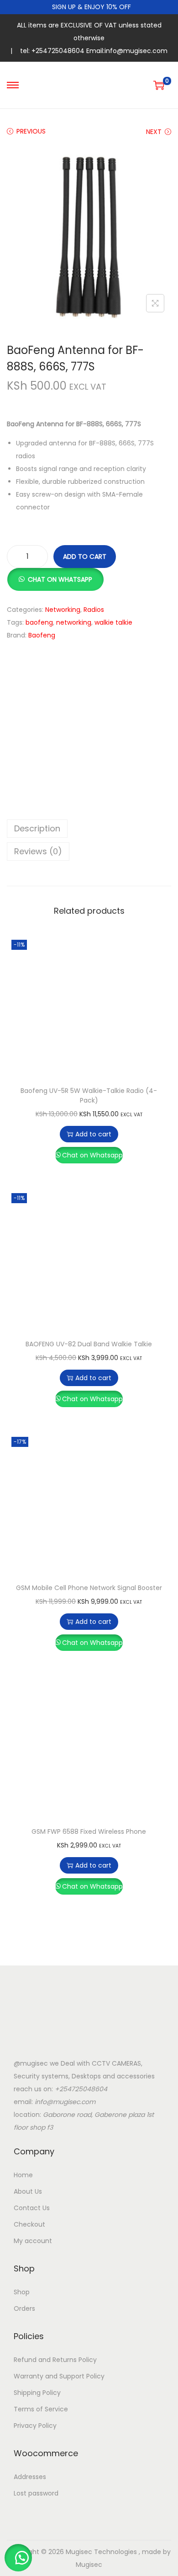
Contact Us (32, 2208)
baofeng (39, 622)
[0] (159, 85)
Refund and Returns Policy (55, 2360)
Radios (94, 610)
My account (33, 2241)
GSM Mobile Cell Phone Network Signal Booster (89, 1588)
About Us (28, 2191)
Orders (24, 2308)
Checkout (29, 2224)
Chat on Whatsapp (92, 1155)
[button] (55, 574)
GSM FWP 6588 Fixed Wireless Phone (89, 1832)
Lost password (36, 2493)
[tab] (89, 829)
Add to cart (85, 557)
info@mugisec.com (65, 2102)
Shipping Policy (37, 2393)
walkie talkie (113, 622)
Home (23, 2175)
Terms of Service (41, 2409)
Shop (22, 2292)
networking (74, 622)
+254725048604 (81, 2089)
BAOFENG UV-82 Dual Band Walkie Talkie (89, 1344)
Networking (63, 610)
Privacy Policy (35, 2426)
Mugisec (89, 2565)
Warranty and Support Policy (59, 2376)
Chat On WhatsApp (60, 579)
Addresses (30, 2477)
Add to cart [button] (93, 1134)
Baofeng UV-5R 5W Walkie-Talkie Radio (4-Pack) (89, 1095)
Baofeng (42, 635)
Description (37, 828)
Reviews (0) (38, 851)
